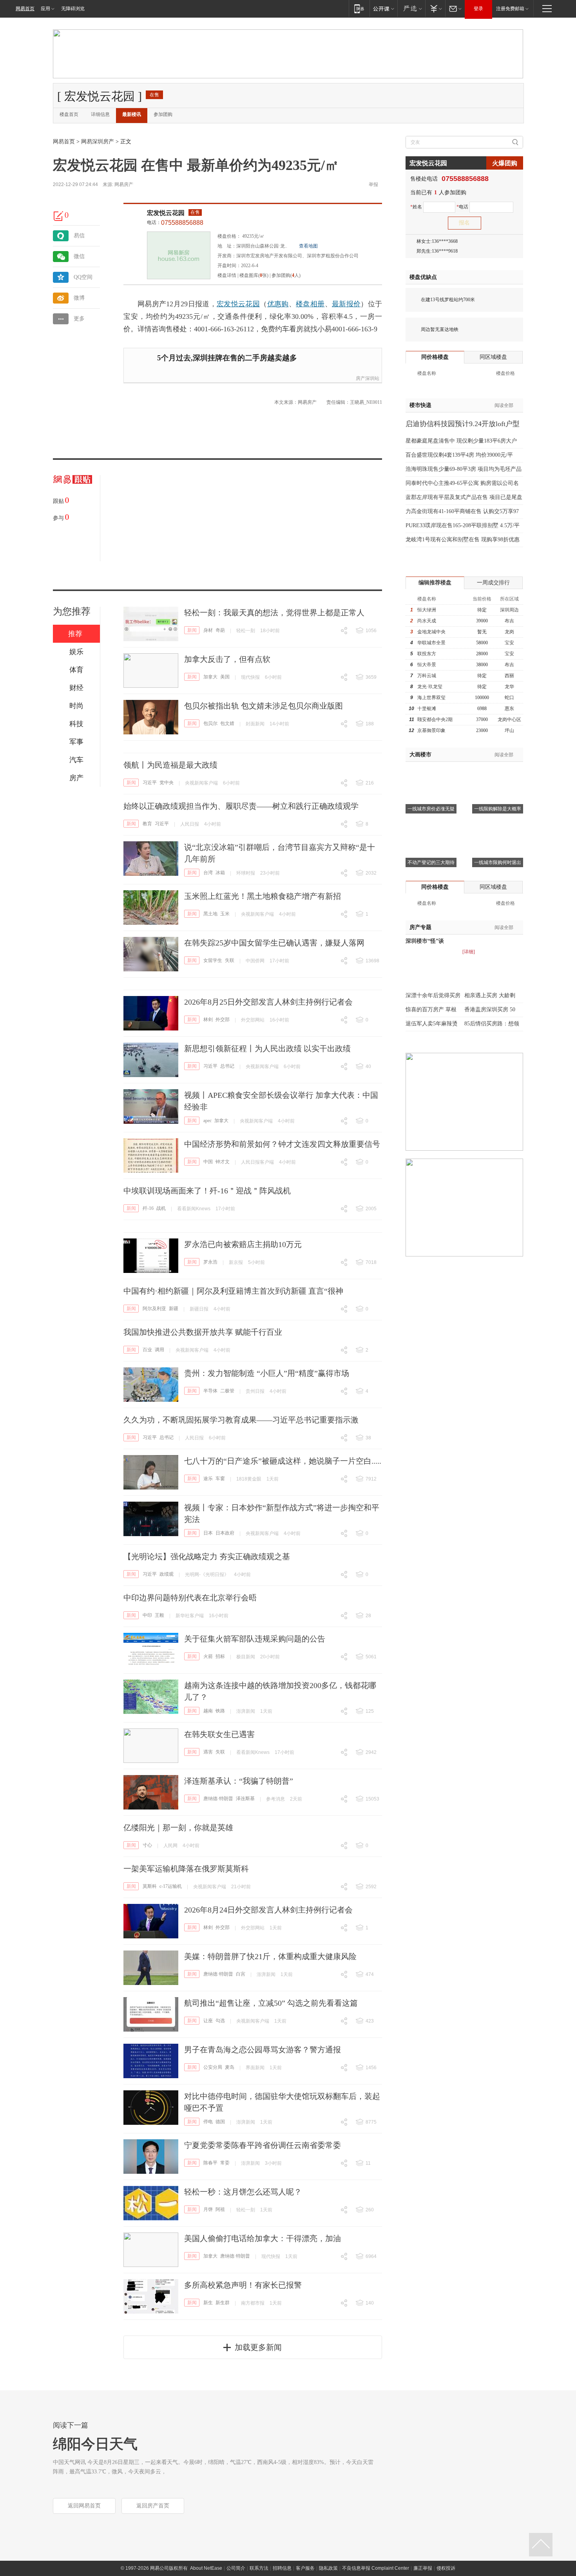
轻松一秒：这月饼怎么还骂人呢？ (243, 2192)
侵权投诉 (446, 2568)
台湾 (208, 873)
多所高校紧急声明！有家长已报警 (243, 2285)
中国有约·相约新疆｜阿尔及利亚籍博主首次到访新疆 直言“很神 (233, 1291)
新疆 (174, 1309)
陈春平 (210, 2163)
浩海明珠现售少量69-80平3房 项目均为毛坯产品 (464, 469)
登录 (478, 9)
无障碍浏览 (73, 9)
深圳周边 (509, 610)
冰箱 (220, 873)
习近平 (150, 783)
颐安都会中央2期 (435, 719)
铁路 (220, 1711)
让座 (208, 2021)
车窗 (220, 1479)
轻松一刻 (246, 631)
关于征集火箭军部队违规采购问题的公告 (255, 1639)
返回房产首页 (153, 2506)
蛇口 (509, 698)
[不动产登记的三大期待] (431, 825)
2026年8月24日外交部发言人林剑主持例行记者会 (268, 1910)
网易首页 (25, 9)
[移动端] (359, 8)
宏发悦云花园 (166, 213)
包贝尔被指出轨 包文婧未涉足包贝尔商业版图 (264, 706)
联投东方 (427, 654)
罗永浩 (210, 1262)
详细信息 (100, 114)
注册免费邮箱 (510, 9)
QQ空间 (83, 277)
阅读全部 (504, 405)
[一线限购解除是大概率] (498, 772)
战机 (161, 1208)
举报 (373, 184)
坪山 (509, 730)
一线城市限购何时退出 (498, 862)
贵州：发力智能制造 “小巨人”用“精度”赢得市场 (267, 1373)
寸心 (147, 1845)
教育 (147, 824)
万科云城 (427, 676)
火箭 (208, 1656)
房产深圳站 (368, 378)
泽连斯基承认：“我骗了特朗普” (239, 1781)
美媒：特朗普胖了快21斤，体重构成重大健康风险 (270, 1956)
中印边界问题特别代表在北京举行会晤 (190, 1598)
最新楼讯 (132, 114)
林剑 (208, 1020)
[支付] (435, 8)
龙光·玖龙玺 (430, 687)
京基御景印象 (431, 730)
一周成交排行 (493, 583)
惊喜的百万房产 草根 (431, 1010)
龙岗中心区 (509, 719)
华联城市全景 (431, 643)
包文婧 (227, 723)
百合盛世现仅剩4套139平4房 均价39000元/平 (459, 455)
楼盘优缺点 (423, 277)
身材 (208, 630)
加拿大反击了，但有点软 (227, 659)
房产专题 (420, 927)
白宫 (241, 1974)
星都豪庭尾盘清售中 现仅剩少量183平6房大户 (461, 441)
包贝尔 (210, 723)
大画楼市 (420, 755)
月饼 (208, 2209)
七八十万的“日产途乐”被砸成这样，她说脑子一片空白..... (283, 1461)
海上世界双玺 (431, 698)
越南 (208, 1711)
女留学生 (213, 960)
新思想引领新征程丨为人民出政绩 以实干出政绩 (267, 1048)
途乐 (208, 1479)
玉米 (225, 914)
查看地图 (308, 246)
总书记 (227, 1066)
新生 (208, 2303)
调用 (159, 1350)
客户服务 (305, 2568)
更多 (79, 319)
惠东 (509, 709)
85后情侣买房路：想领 (492, 1024)
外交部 (223, 1020)
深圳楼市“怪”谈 (425, 941)
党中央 (167, 783)
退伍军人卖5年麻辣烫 (432, 1024)
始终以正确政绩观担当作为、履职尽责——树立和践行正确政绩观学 (241, 806)
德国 (220, 2122)
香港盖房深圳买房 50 (490, 1010)
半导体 (210, 1391)
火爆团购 (505, 163)
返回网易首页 (84, 2506)
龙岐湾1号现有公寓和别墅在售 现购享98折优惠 (463, 540)
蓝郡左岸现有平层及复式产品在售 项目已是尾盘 (464, 497)
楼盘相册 (310, 304)
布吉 (509, 621)
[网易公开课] (383, 8)
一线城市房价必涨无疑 (431, 809)
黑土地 (210, 914)
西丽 (509, 676)
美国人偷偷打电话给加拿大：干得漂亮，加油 (263, 2238)
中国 (208, 1162)
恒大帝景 (427, 665)
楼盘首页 (69, 114)
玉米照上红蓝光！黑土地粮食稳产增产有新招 (263, 896)
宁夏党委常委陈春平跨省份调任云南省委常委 (263, 2145)
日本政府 (225, 1533)
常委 (225, 2163)
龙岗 (509, 632)
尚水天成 (427, 621)
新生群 (223, 2303)
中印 (147, 1615)
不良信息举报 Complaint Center (376, 2568)
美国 (225, 677)
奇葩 (220, 630)
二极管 (227, 1391)
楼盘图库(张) (254, 275)
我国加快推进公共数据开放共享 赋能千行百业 (203, 1332)
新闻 (192, 630)
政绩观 (167, 1574)
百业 (147, 1350)
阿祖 (220, 2209)
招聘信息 (282, 2568)
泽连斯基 (245, 1799)
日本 (208, 1533)
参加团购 (163, 114)
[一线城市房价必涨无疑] (431, 772)
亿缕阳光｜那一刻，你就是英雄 (178, 1828)
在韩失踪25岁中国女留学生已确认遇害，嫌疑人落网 (274, 943)
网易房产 (124, 184)
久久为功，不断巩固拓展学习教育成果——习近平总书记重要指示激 (241, 1420)
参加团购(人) (286, 275)
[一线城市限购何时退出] (498, 825)
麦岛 (230, 2067)
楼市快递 (420, 405)
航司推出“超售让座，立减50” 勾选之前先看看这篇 (271, 2003)
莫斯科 (150, 1886)
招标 (220, 1656)
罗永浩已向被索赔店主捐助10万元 (243, 1244)
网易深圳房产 (98, 142)
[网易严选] (411, 8)
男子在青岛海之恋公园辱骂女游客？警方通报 (263, 2050)
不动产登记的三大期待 (431, 862)
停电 (208, 2122)
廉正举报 (423, 2568)
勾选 (220, 2021)
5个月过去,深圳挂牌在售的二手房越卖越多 (227, 358)
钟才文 (223, 1162)
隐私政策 (328, 2568)
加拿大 (210, 677)
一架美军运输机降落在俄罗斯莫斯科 (186, 1869)
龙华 (509, 687)
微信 (79, 256)
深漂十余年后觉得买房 (433, 995)
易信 (79, 236)
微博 (79, 298)
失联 (230, 960)
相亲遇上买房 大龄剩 (490, 995)
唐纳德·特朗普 (218, 1799)
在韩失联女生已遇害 (219, 1734)
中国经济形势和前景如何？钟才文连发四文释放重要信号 (282, 1144)
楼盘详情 (227, 275)
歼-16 (148, 1208)
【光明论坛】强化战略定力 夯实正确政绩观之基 (207, 1556)
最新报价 (346, 304)
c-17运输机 (171, 1886)
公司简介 (236, 2568)
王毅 (159, 1615)
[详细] (469, 952)
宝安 (509, 643)
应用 (45, 9)
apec (207, 1121)
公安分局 (213, 2067)
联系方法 (259, 2568)
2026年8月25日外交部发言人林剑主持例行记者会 (268, 1002)
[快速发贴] (59, 216)
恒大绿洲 (427, 610)
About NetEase (206, 2568)
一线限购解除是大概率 (498, 809)
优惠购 (278, 304)
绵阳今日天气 (95, 2444)
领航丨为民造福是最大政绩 (170, 765)
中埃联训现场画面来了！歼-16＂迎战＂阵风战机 (207, 1191)
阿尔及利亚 (154, 1309)
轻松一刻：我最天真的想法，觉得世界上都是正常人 (274, 613)
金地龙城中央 (431, 632)
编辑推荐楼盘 (435, 583)
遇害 (208, 1752)
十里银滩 (427, 709)
